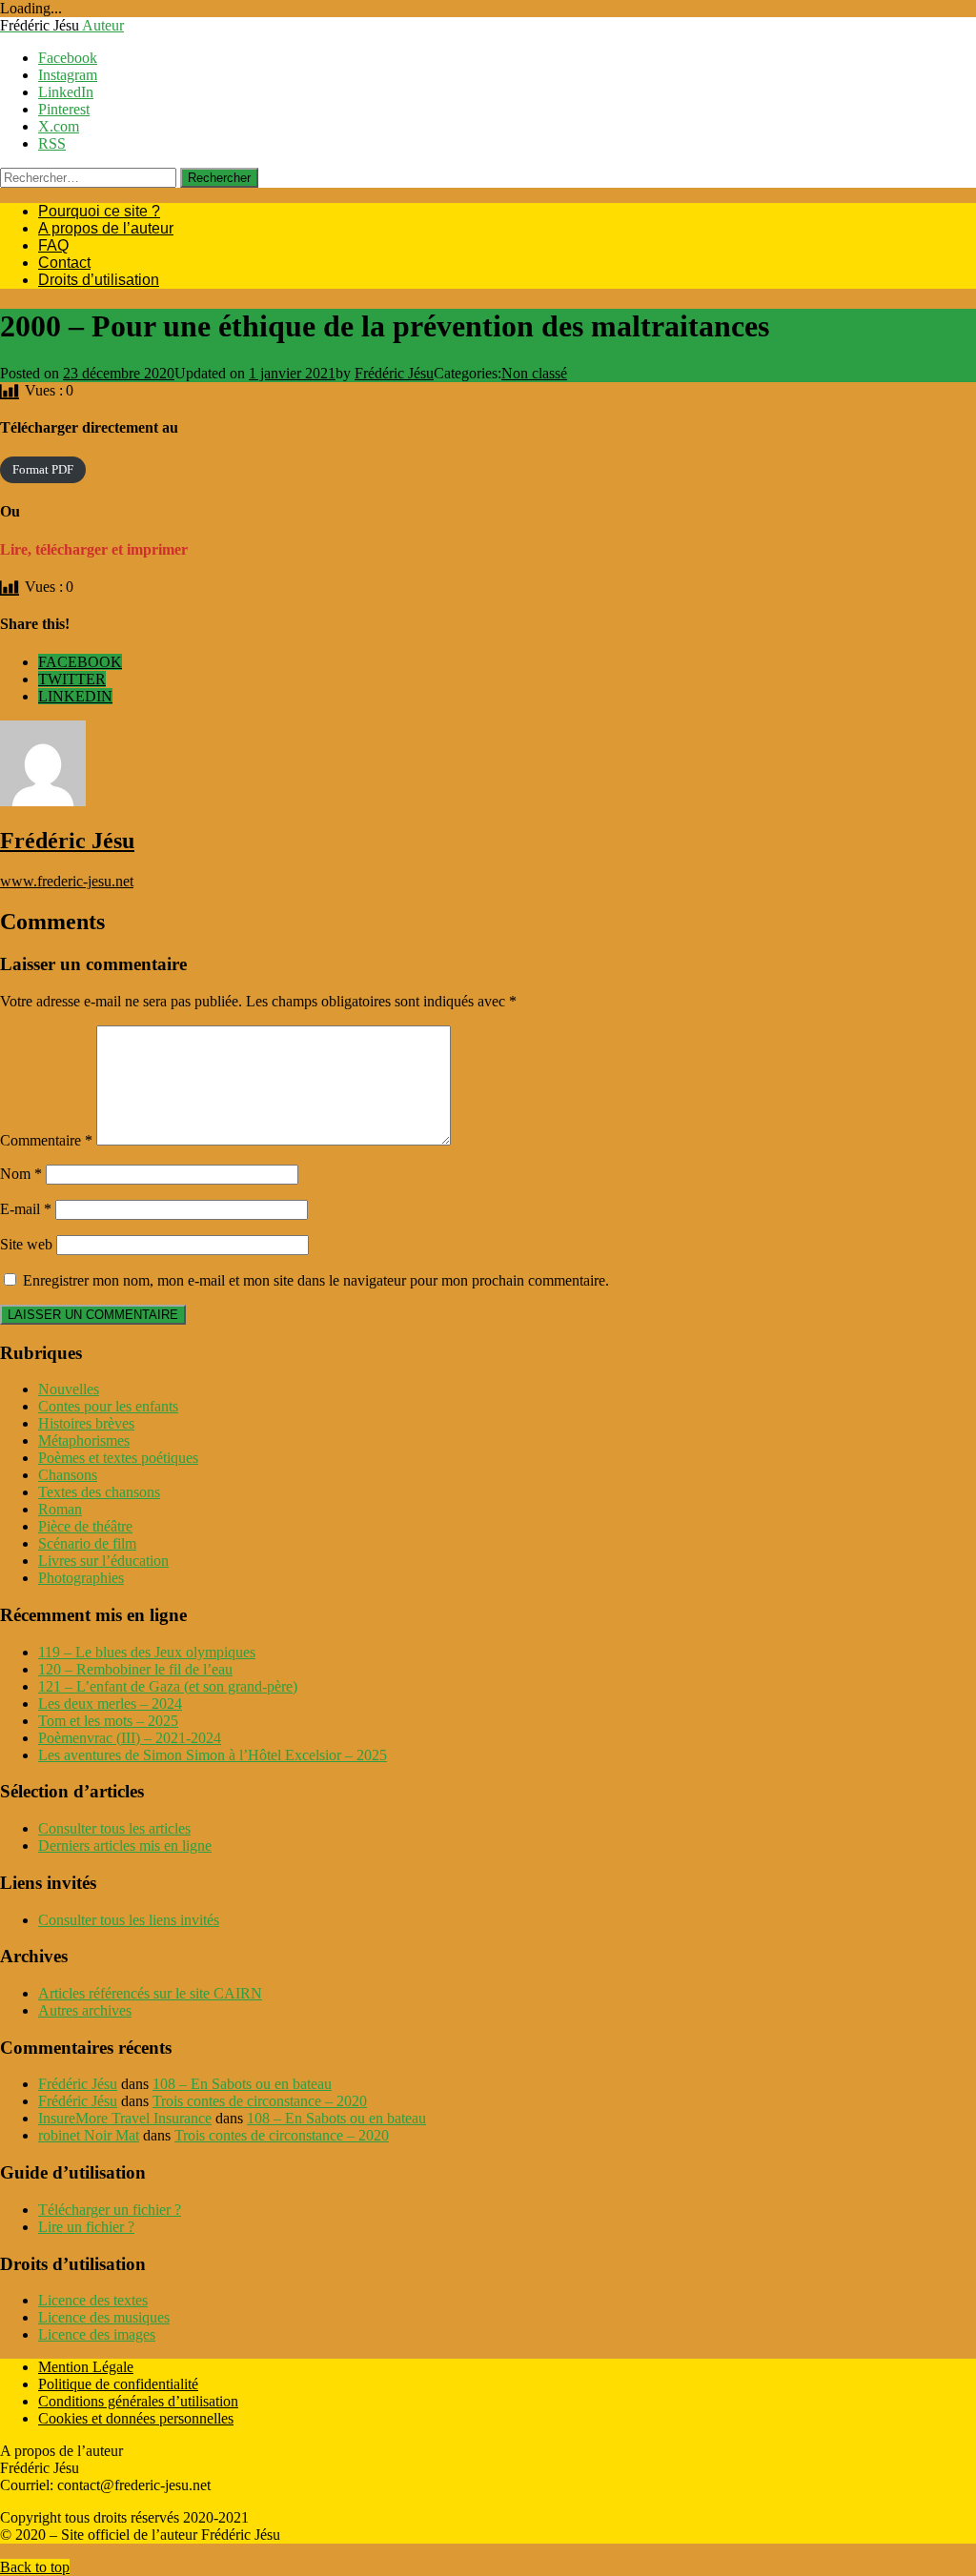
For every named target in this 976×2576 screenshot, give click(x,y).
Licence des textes (93, 2300)
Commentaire (46, 1140)
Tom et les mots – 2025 (108, 1721)
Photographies (81, 1578)
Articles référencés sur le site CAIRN (150, 1993)
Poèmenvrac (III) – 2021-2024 (130, 1738)
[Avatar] (43, 801)
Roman (60, 1509)
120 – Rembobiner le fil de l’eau (135, 1669)
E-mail (26, 1209)
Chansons (68, 1475)
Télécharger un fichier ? (110, 2210)
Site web (26, 1244)
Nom (21, 1174)
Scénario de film (87, 1543)
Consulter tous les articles (114, 1828)
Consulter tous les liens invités (129, 1920)
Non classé (534, 373)
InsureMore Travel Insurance (125, 2118)
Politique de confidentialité (118, 2384)
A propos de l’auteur (106, 228)
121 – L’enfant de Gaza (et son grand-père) (168, 1686)
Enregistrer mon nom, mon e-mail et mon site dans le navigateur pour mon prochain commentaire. (316, 1280)
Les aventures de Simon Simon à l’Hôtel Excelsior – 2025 (213, 1755)
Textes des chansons (99, 1492)
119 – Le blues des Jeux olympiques (147, 1652)
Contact (64, 263)
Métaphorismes (84, 1440)
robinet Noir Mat (89, 2135)
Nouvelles (69, 1389)
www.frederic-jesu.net (67, 881)
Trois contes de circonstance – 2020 (260, 2101)
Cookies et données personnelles (136, 2418)
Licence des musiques (104, 2317)
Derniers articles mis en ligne (125, 1846)
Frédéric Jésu (394, 373)
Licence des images (97, 2334)
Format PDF (43, 470)
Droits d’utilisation (99, 280)
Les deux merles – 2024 (110, 1704)
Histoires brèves (86, 1423)
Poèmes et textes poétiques (118, 1458)
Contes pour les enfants (108, 1406)
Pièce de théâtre (85, 1526)
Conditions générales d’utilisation (138, 2401)
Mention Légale (86, 2367)
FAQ (53, 245)
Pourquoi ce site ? (99, 211)
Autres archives (85, 2010)
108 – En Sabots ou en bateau (242, 2084)
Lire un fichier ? (86, 2227)
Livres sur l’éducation (103, 1561)
